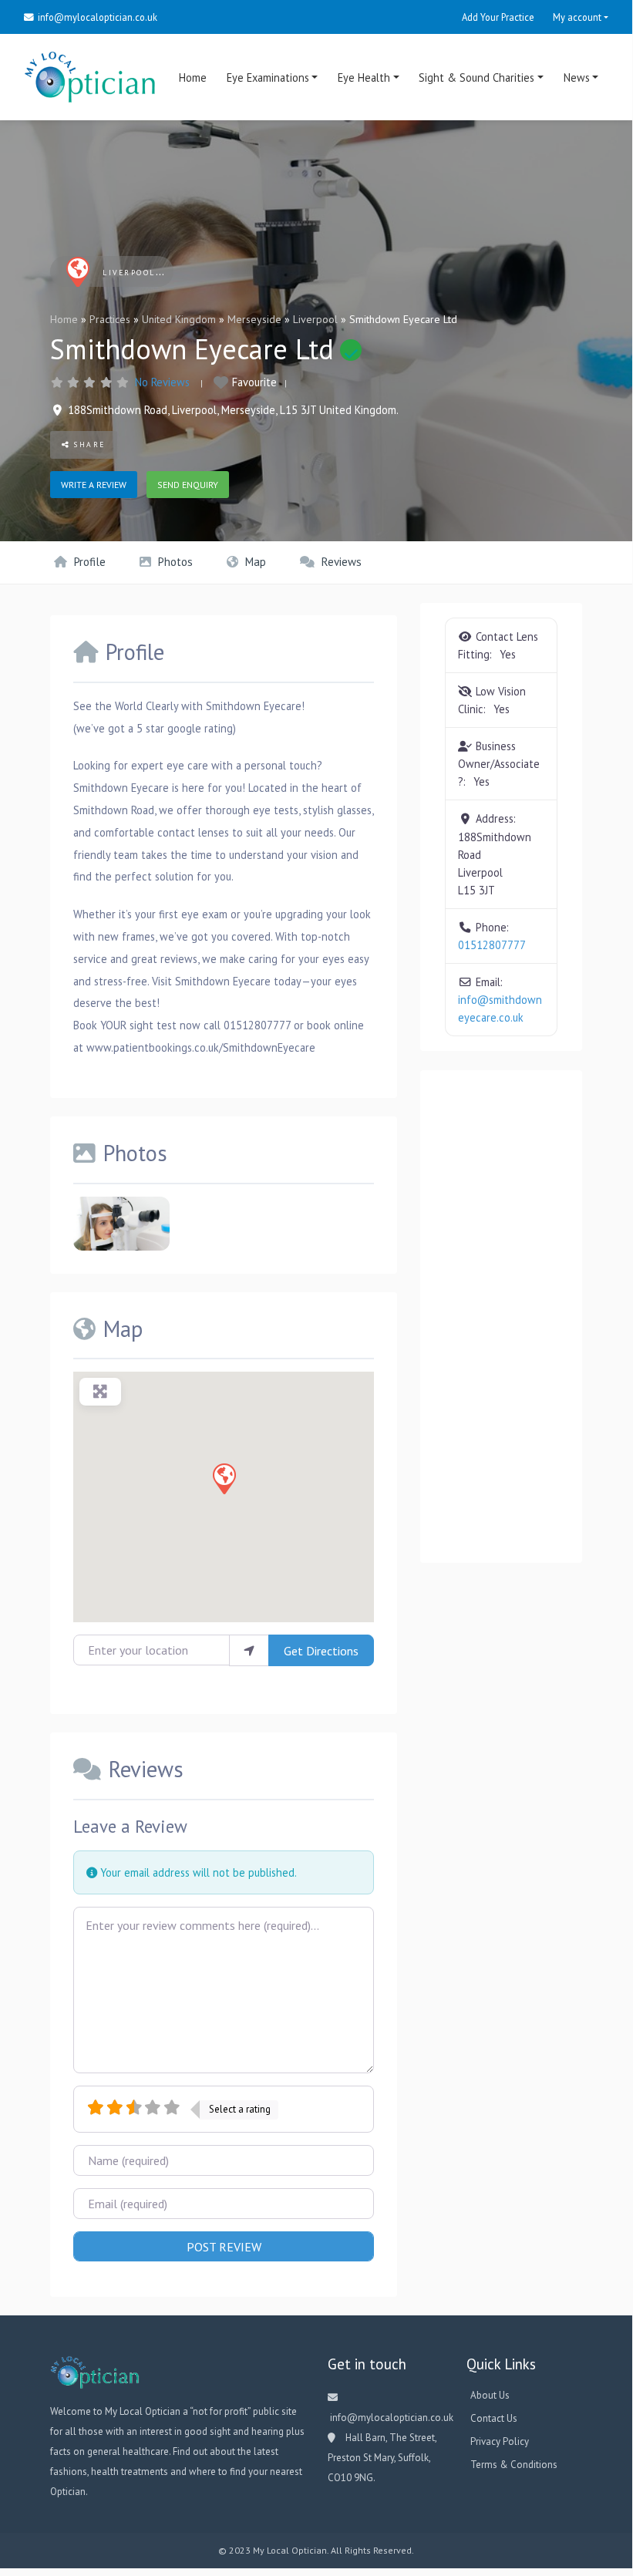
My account (577, 17)
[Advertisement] (501, 1316)
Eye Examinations (268, 77)
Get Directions (321, 1651)
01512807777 (492, 945)
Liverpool (315, 319)
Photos (174, 562)
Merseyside (254, 319)
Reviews (340, 562)
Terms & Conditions (514, 2465)
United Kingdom (179, 319)
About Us (490, 2395)
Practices (110, 319)
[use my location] (249, 1650)
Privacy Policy (500, 2441)
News (577, 77)
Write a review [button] (94, 485)
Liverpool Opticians (157, 273)
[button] (224, 1478)
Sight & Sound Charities (476, 77)
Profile (88, 562)
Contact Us (494, 2418)
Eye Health (364, 77)
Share (88, 444)
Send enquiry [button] (188, 485)
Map (254, 562)
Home (193, 77)
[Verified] (351, 350)
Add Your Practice (498, 17)
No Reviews (162, 382)
